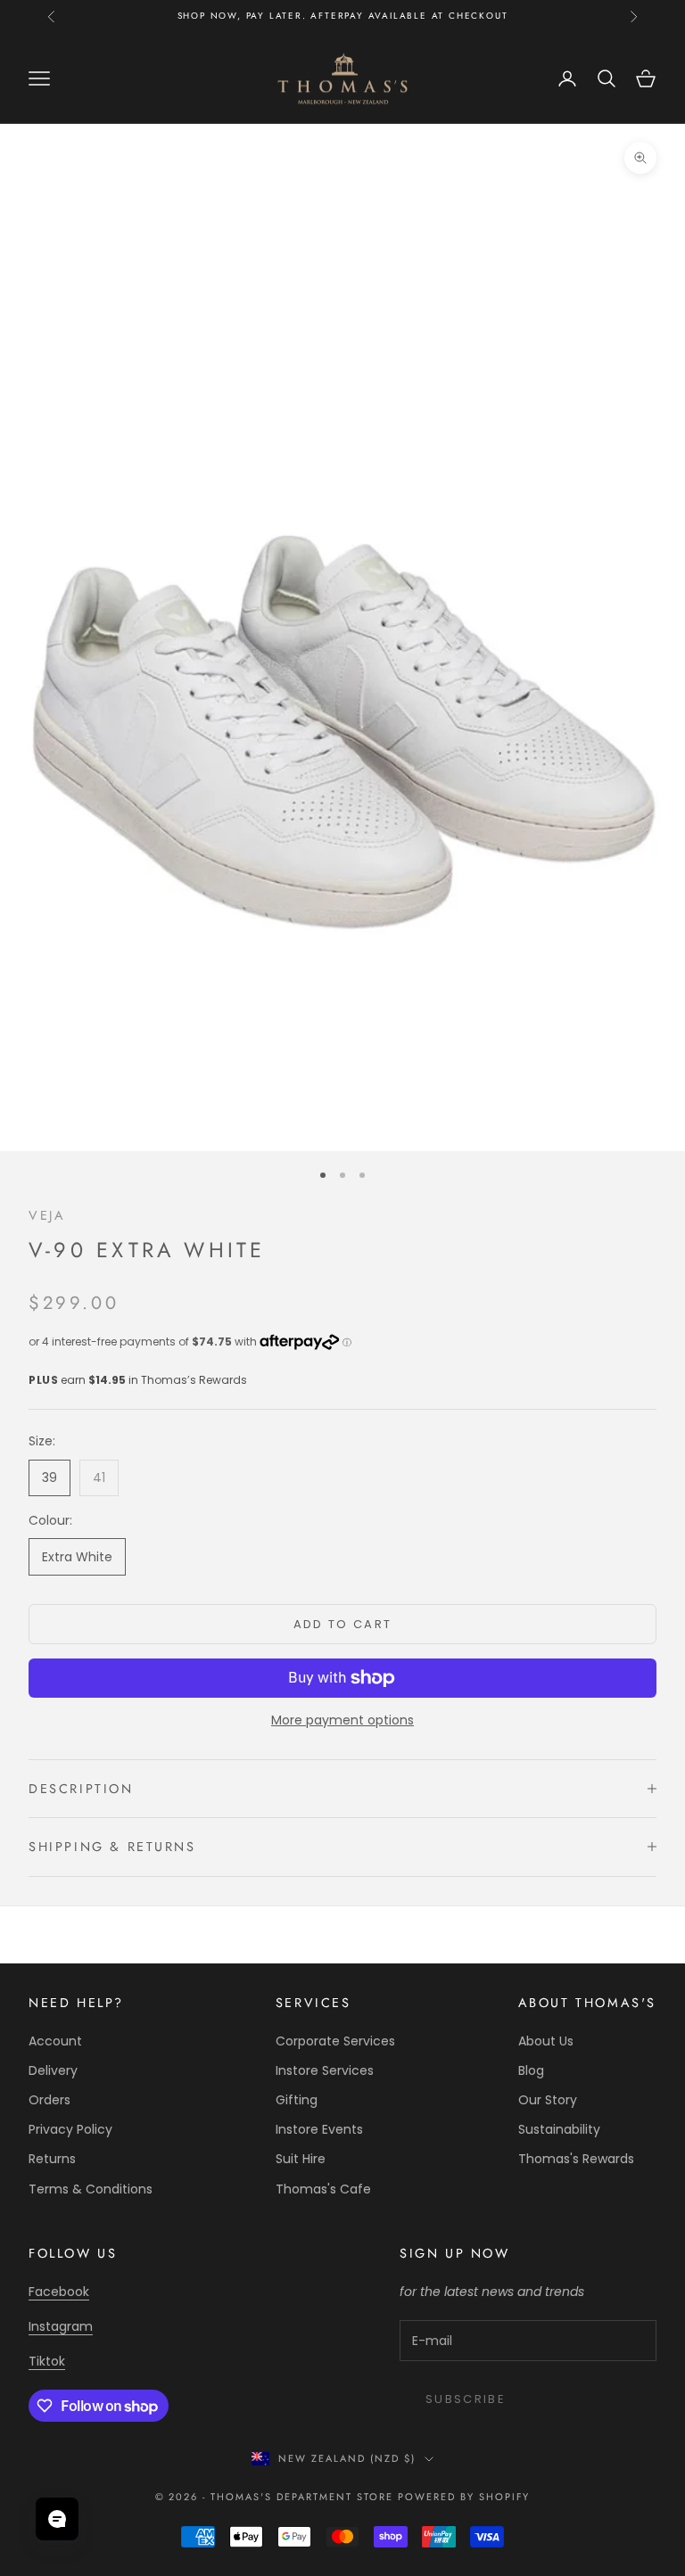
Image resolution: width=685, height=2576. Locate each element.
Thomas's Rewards (576, 2159)
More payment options (342, 1720)
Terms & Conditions (91, 2189)
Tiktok (47, 2361)
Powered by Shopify (464, 2497)
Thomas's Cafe (323, 2189)
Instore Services (325, 2070)
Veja (47, 1215)
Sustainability (559, 2129)
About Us (546, 2041)
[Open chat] (57, 2519)
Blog (531, 2070)
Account (55, 2041)
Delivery (53, 2070)
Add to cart (343, 1624)
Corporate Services (335, 2041)
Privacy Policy (70, 2129)
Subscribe (466, 2399)
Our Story (548, 2100)
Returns (52, 2159)
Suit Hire (301, 2159)
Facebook (59, 2292)
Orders (50, 2100)
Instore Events (319, 2129)
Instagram (61, 2326)
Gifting (297, 2100)
